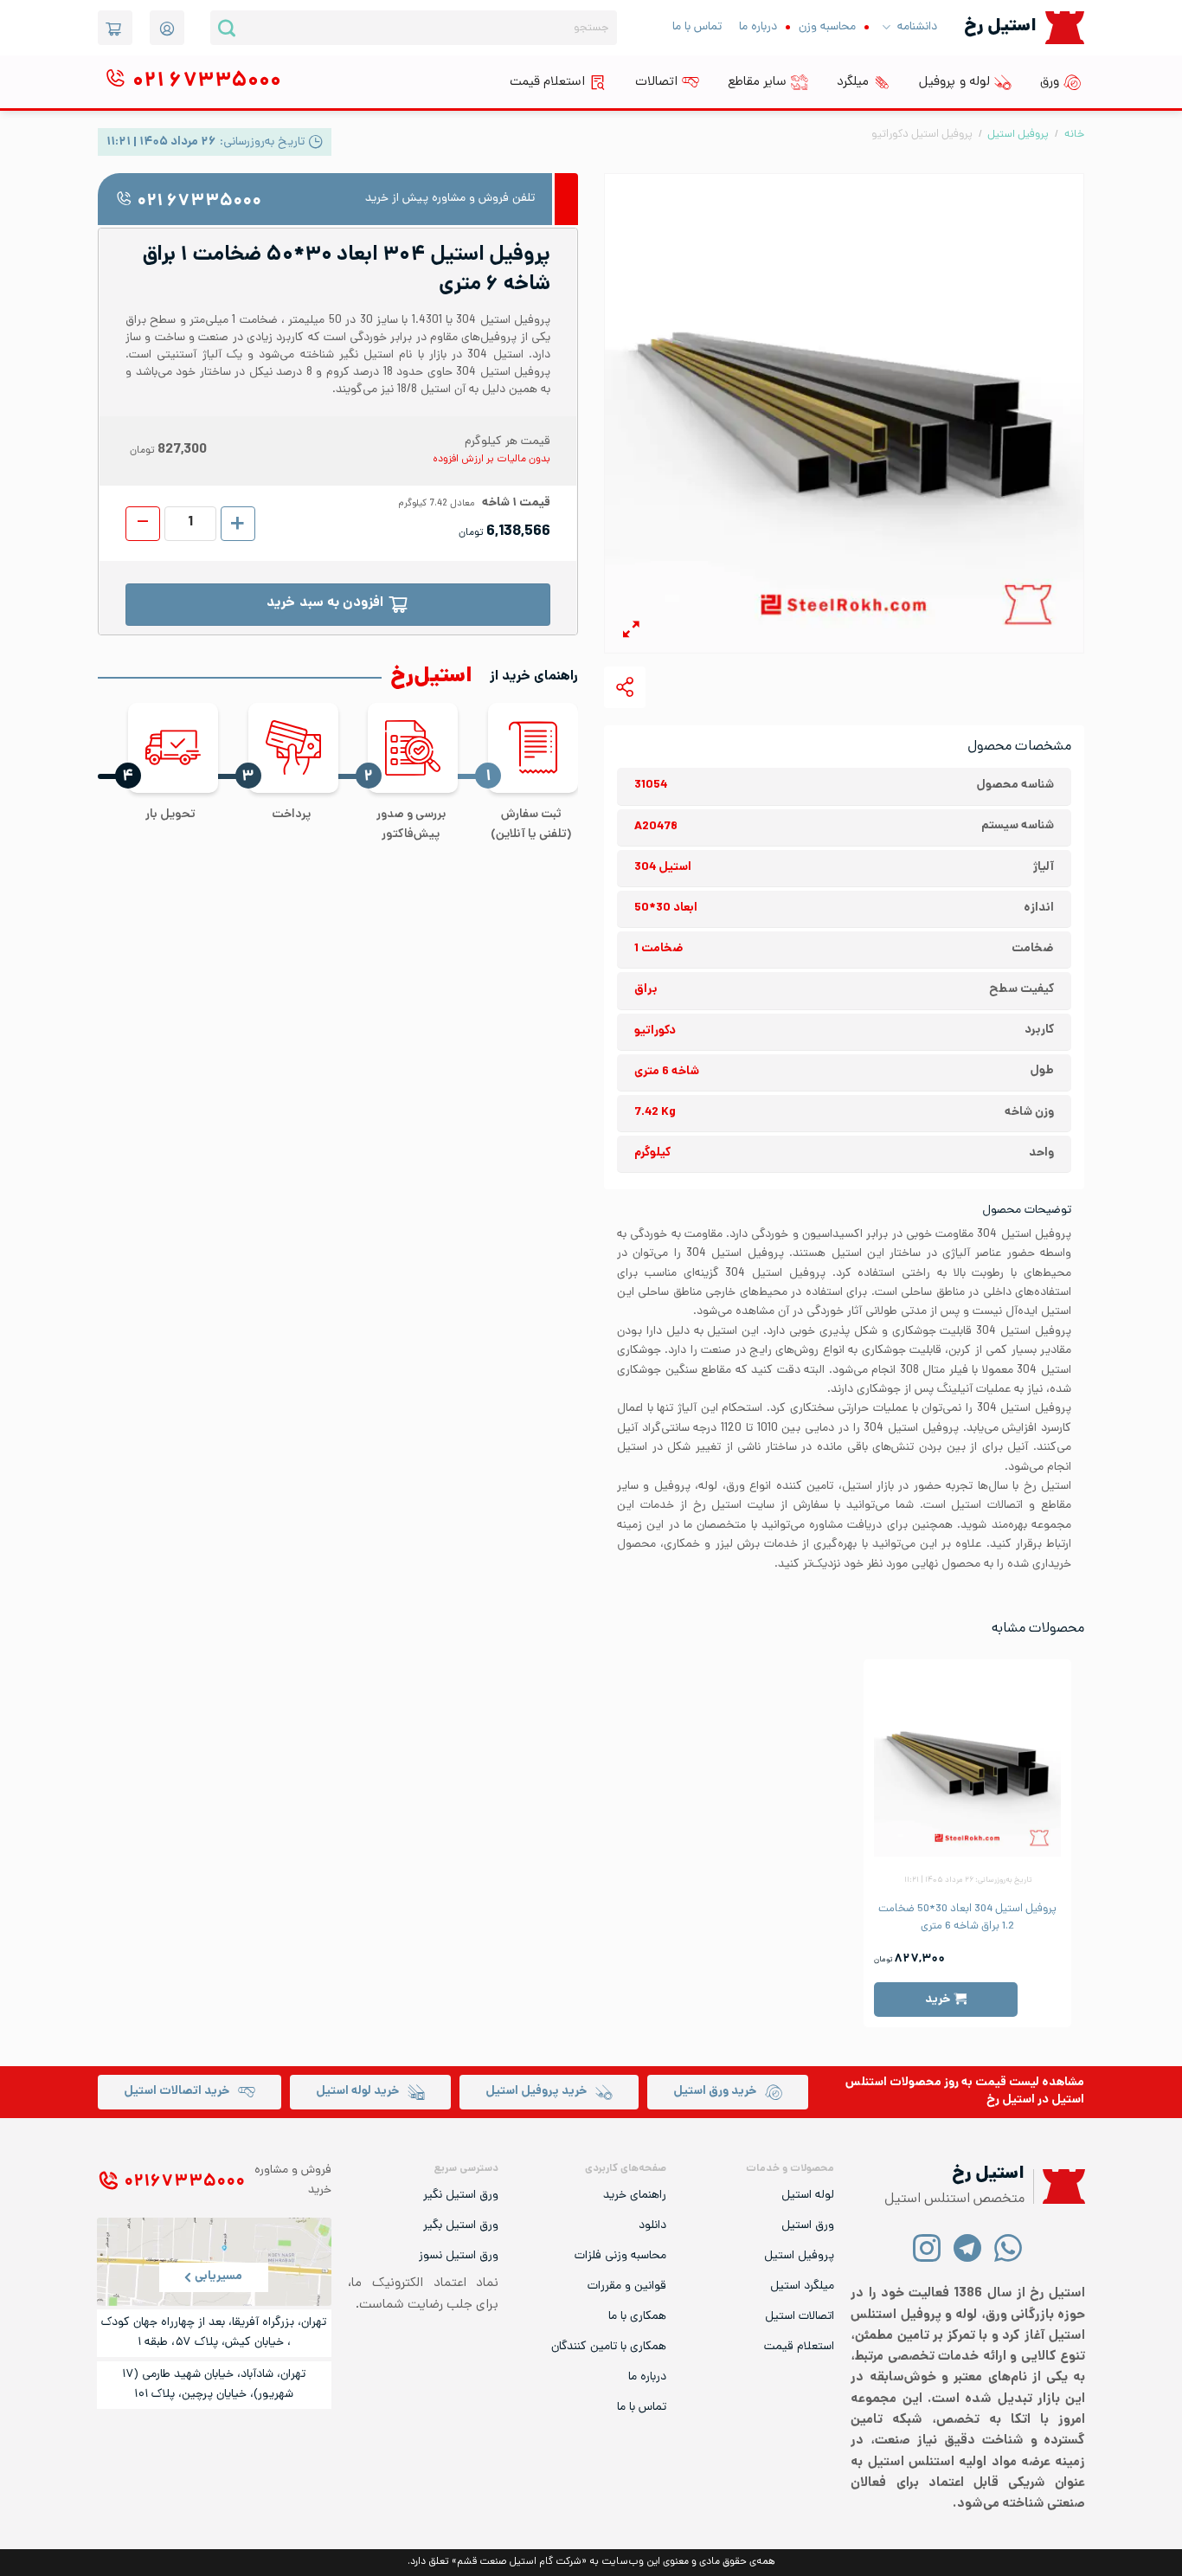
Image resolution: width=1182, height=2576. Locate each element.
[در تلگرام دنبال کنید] (968, 2248)
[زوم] (631, 632)
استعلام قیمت (547, 82)
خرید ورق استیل (715, 2092)
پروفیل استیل (1018, 135)
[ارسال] (227, 28)
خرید (938, 2000)
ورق (1050, 82)
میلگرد (853, 82)
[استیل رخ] (1065, 27)
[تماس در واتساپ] (1009, 2248)
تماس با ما (697, 27)
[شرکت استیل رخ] (1059, 2187)
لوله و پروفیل (954, 82)
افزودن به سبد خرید (325, 604)
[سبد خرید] (115, 28)
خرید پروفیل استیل (536, 2092)
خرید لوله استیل (357, 2092)
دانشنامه (917, 27)
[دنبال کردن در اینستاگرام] (927, 2248)
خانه (1074, 135)
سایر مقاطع (757, 82)
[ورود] (167, 28)
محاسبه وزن (827, 27)
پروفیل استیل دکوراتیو (922, 135)
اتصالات (656, 82)
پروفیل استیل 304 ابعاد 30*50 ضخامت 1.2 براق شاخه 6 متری (967, 1918)
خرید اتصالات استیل (177, 2092)
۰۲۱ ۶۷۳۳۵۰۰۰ (199, 202)
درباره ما (758, 27)
